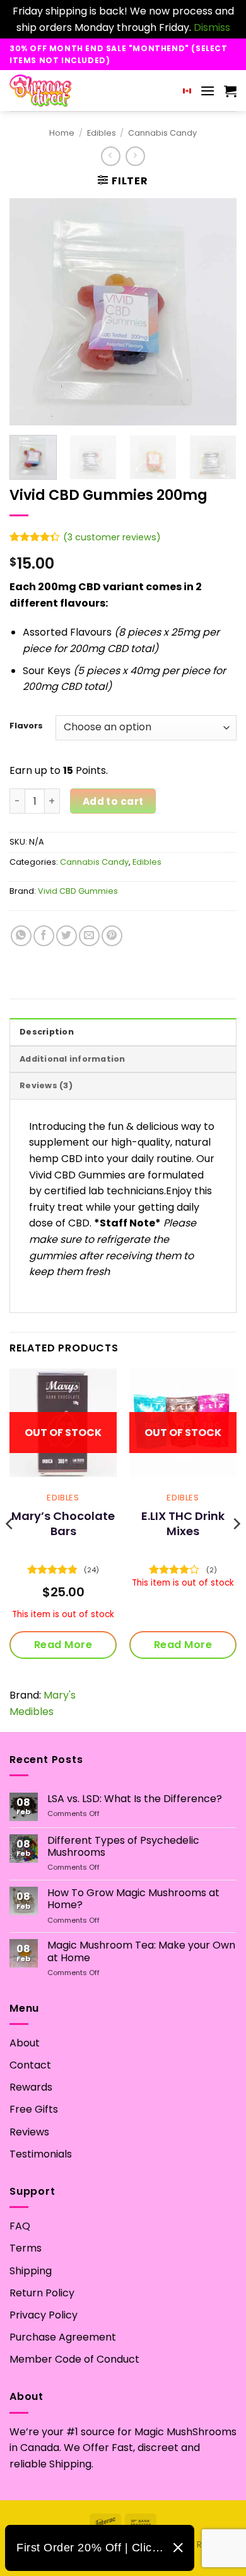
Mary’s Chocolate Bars (63, 1523)
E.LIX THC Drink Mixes (183, 1523)
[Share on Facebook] (44, 936)
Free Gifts (34, 2109)
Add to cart (113, 801)
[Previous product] (135, 156)
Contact (30, 2065)
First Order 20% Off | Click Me (90, 2548)
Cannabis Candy (162, 133)
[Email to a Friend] (89, 936)
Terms (26, 2248)
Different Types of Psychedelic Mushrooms (123, 1846)
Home (62, 133)
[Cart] (230, 91)
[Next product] (111, 156)
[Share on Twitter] (67, 936)
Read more (63, 1645)
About (25, 2043)
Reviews (29, 2132)
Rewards (31, 2087)
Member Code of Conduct (74, 2359)
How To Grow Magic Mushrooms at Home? (133, 1899)
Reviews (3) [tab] (46, 1085)
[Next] (216, 312)
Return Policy (42, 2293)
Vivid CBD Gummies (78, 891)
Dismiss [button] (212, 27)
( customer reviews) (112, 537)
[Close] (178, 2548)
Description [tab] (47, 1032)
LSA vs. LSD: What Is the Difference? (135, 1799)
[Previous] (30, 312)
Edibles (102, 133)
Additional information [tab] (73, 1059)
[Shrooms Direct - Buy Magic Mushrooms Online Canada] (65, 91)
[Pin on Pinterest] (112, 936)
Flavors (26, 726)
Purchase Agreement (63, 2337)
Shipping (31, 2271)
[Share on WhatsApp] (21, 936)
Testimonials (41, 2154)
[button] (208, 91)
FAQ (20, 2226)
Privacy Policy (44, 2315)
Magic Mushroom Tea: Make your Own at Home (141, 1951)
